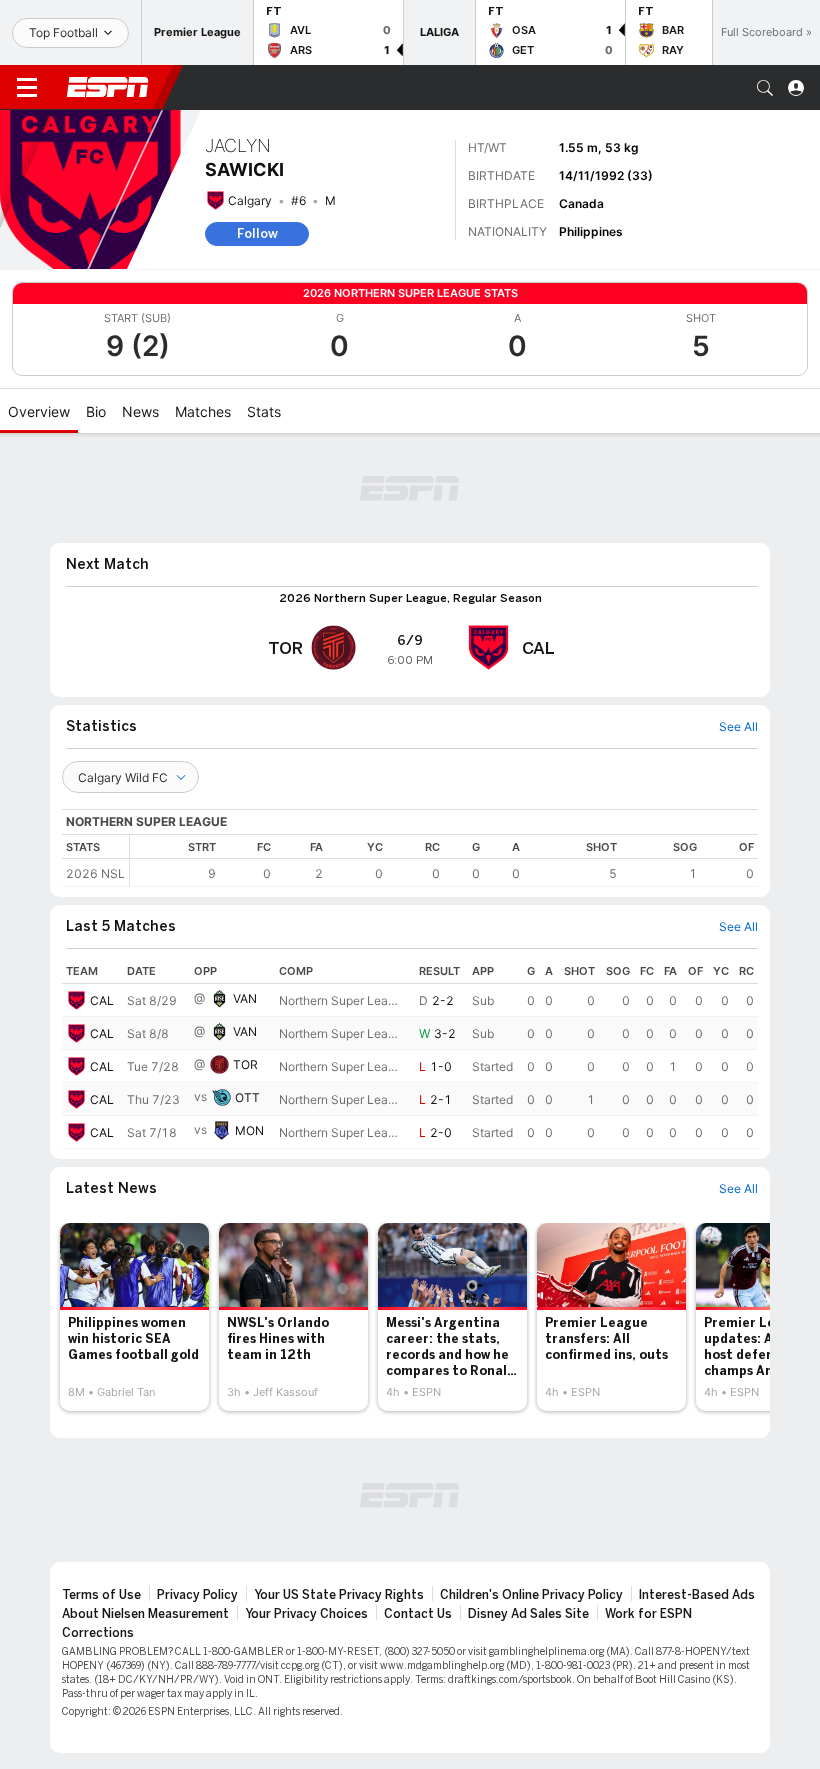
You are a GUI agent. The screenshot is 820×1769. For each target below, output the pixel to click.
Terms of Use (101, 1595)
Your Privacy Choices (306, 1614)
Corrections (98, 1633)
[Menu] (27, 88)
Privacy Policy (197, 1595)
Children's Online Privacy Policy (531, 1595)
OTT (247, 1097)
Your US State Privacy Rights (339, 1595)
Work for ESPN (648, 1614)
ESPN (108, 87)
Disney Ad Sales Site (528, 1614)
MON (249, 1130)
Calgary (250, 200)
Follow (257, 233)
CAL (102, 1000)
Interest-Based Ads (697, 1595)
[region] (444, 860)
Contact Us (418, 1614)
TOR (245, 1064)
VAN (245, 998)
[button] (765, 88)
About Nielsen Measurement (145, 1614)
